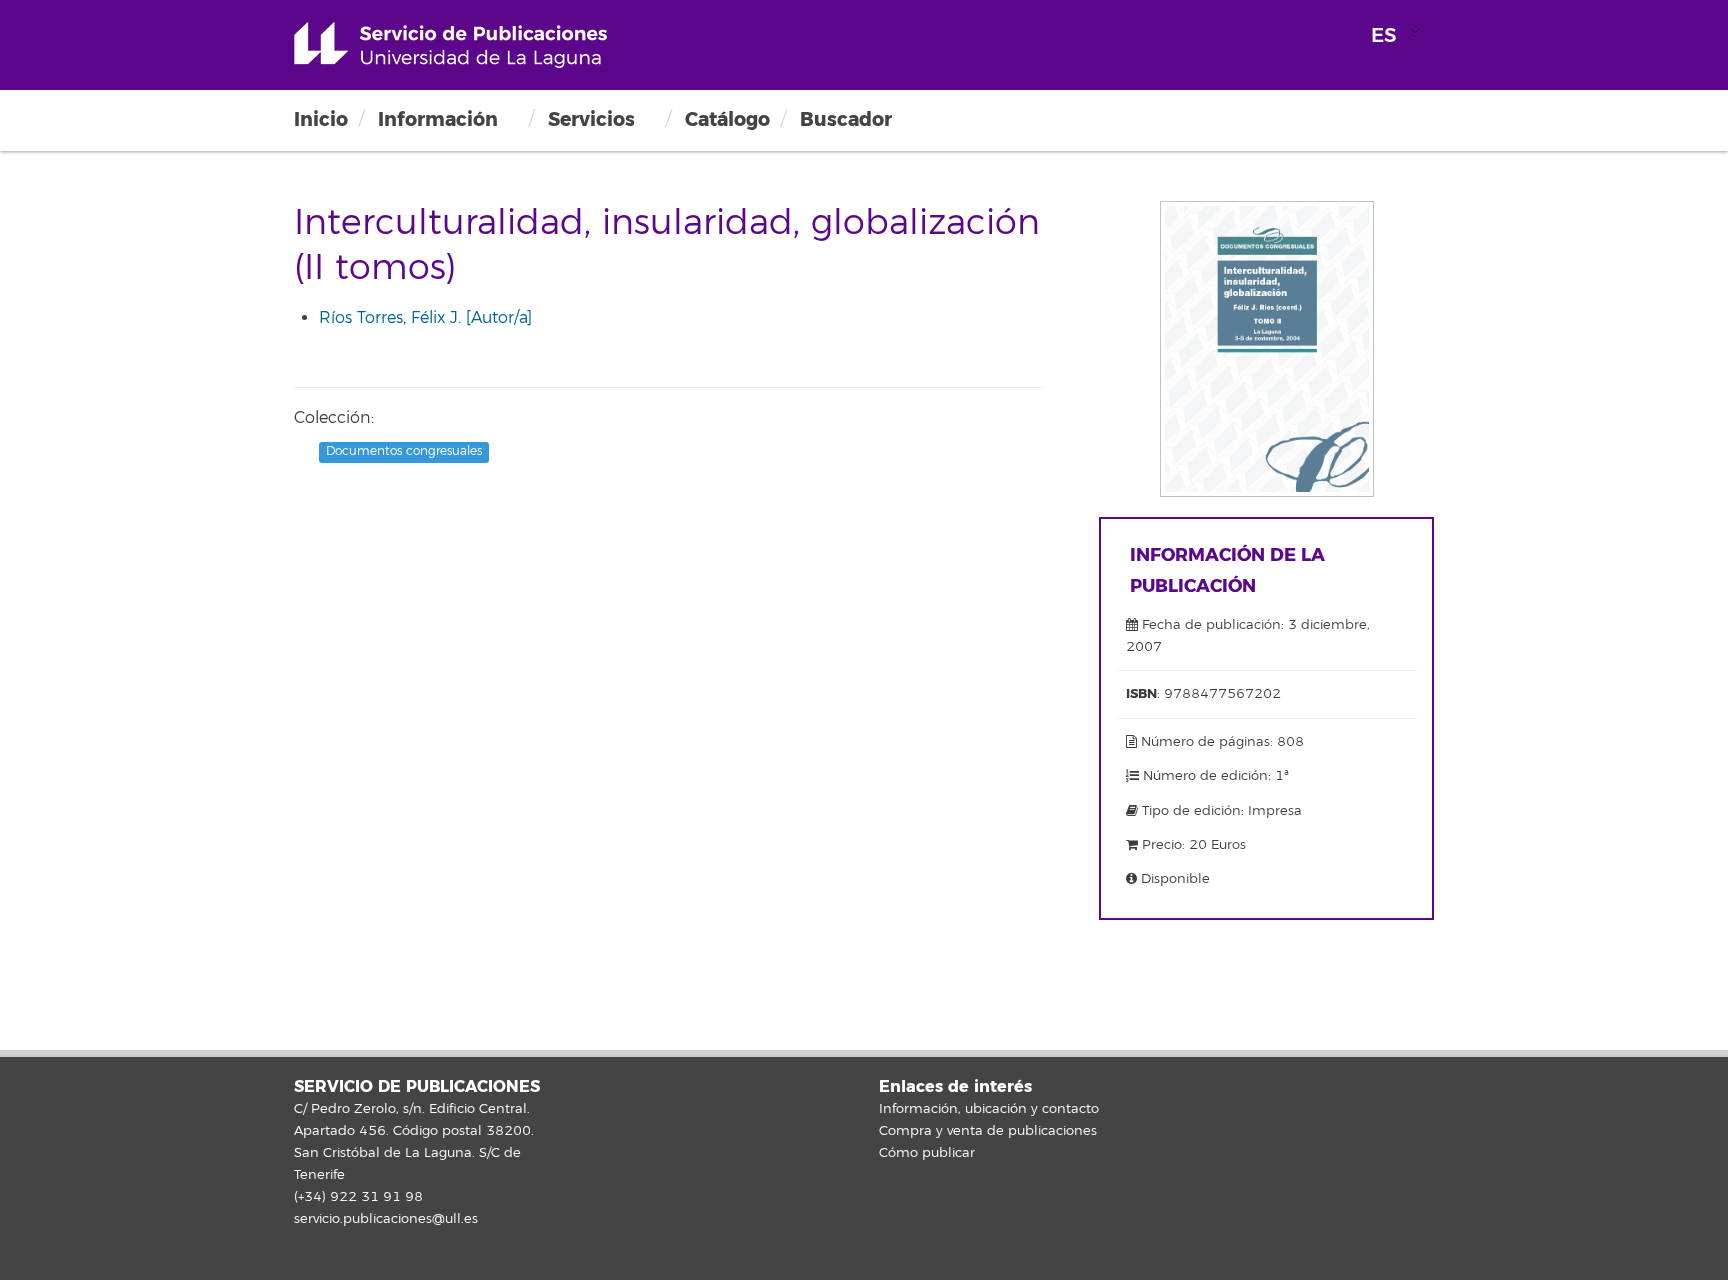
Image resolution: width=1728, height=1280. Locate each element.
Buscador (846, 119)
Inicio (321, 119)
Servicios (591, 119)
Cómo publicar (927, 1153)
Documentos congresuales (404, 451)
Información (438, 119)
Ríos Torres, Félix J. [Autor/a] (425, 318)
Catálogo (727, 119)
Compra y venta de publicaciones (988, 1131)
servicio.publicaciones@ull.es (386, 1219)
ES (1384, 35)
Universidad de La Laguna (450, 45)
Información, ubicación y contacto (989, 1109)
